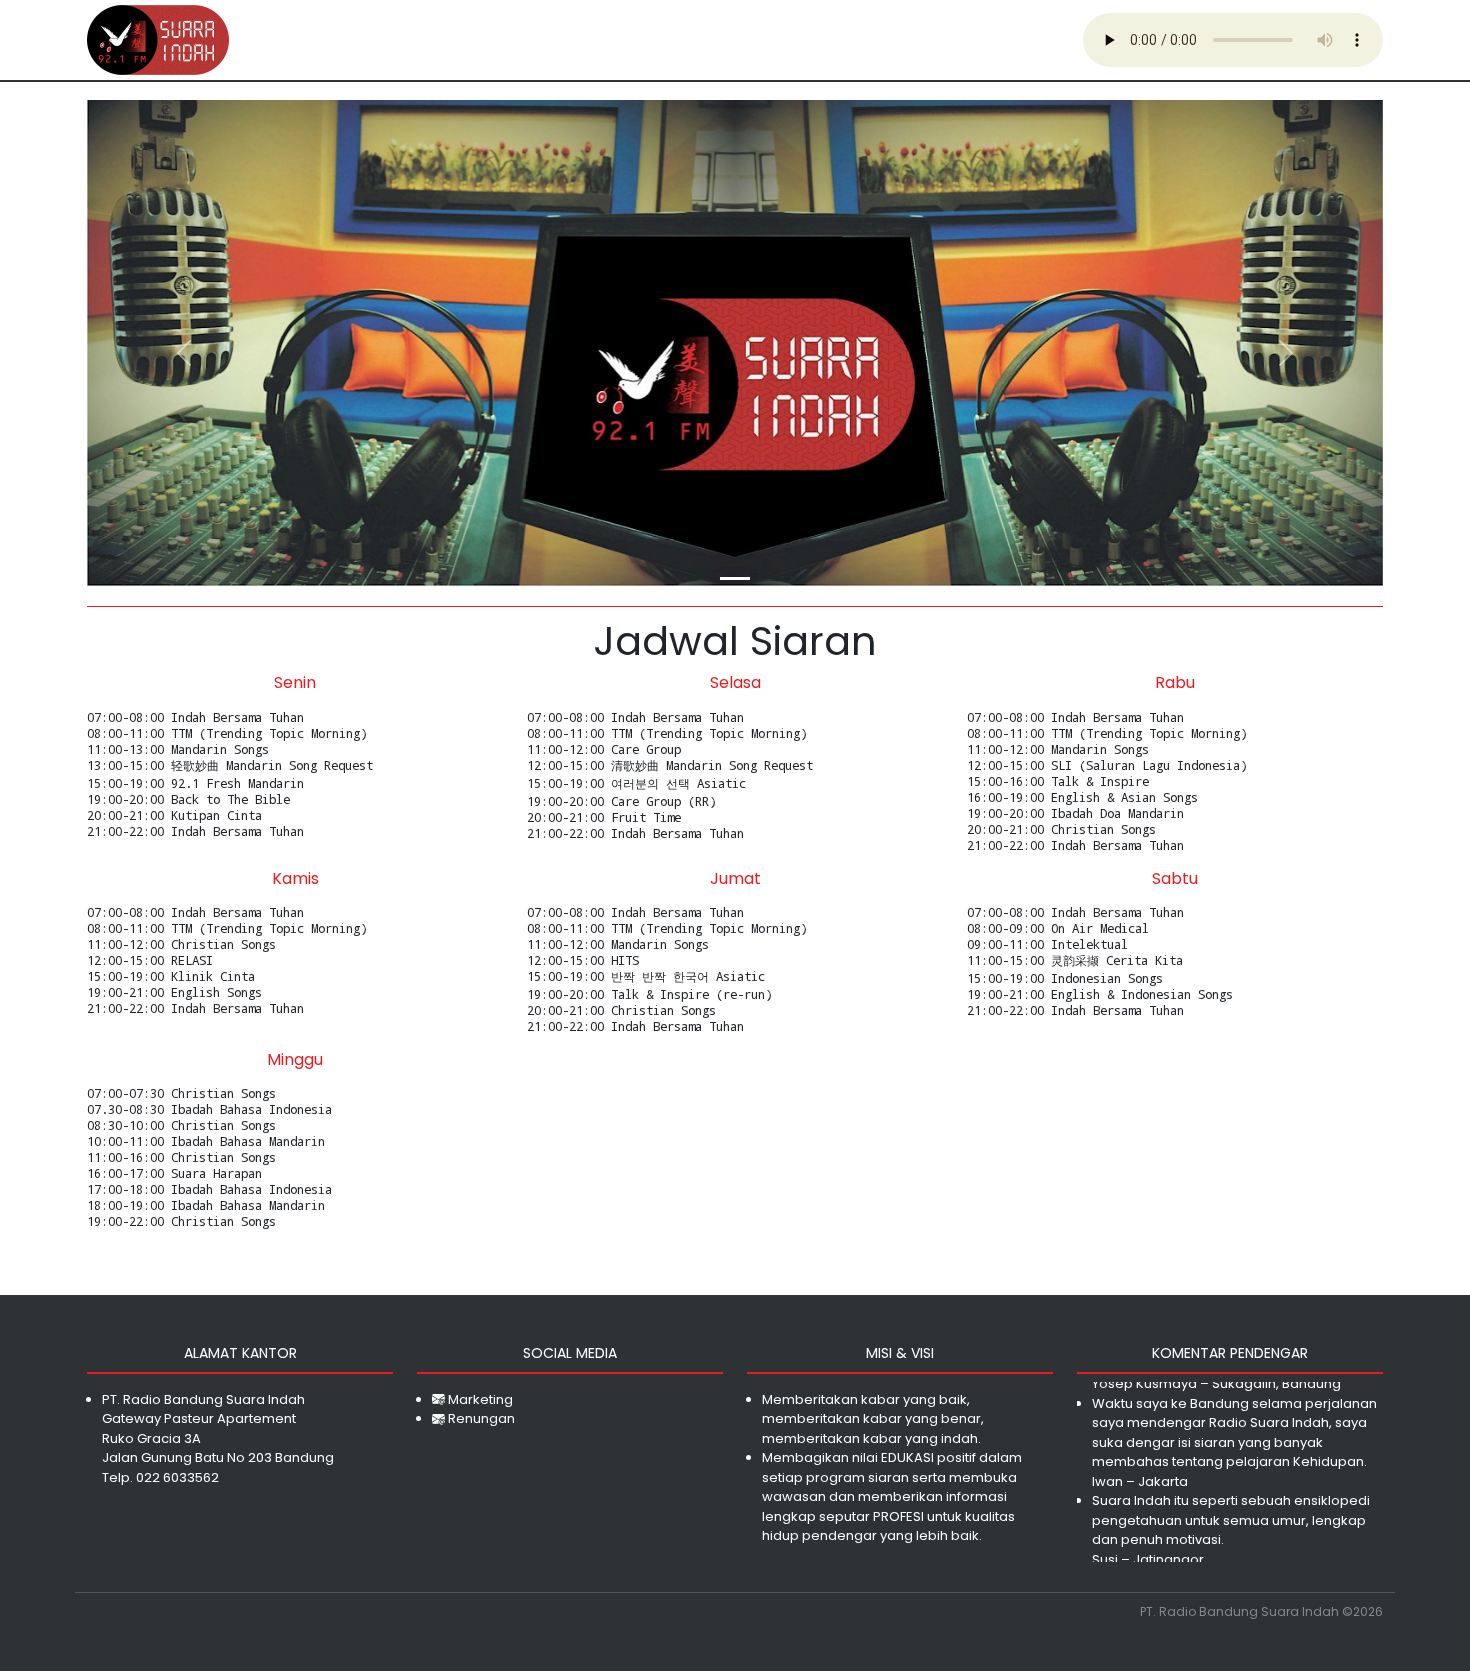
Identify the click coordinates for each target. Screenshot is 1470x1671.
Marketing (479, 1399)
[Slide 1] (735, 578)
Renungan (480, 1418)
